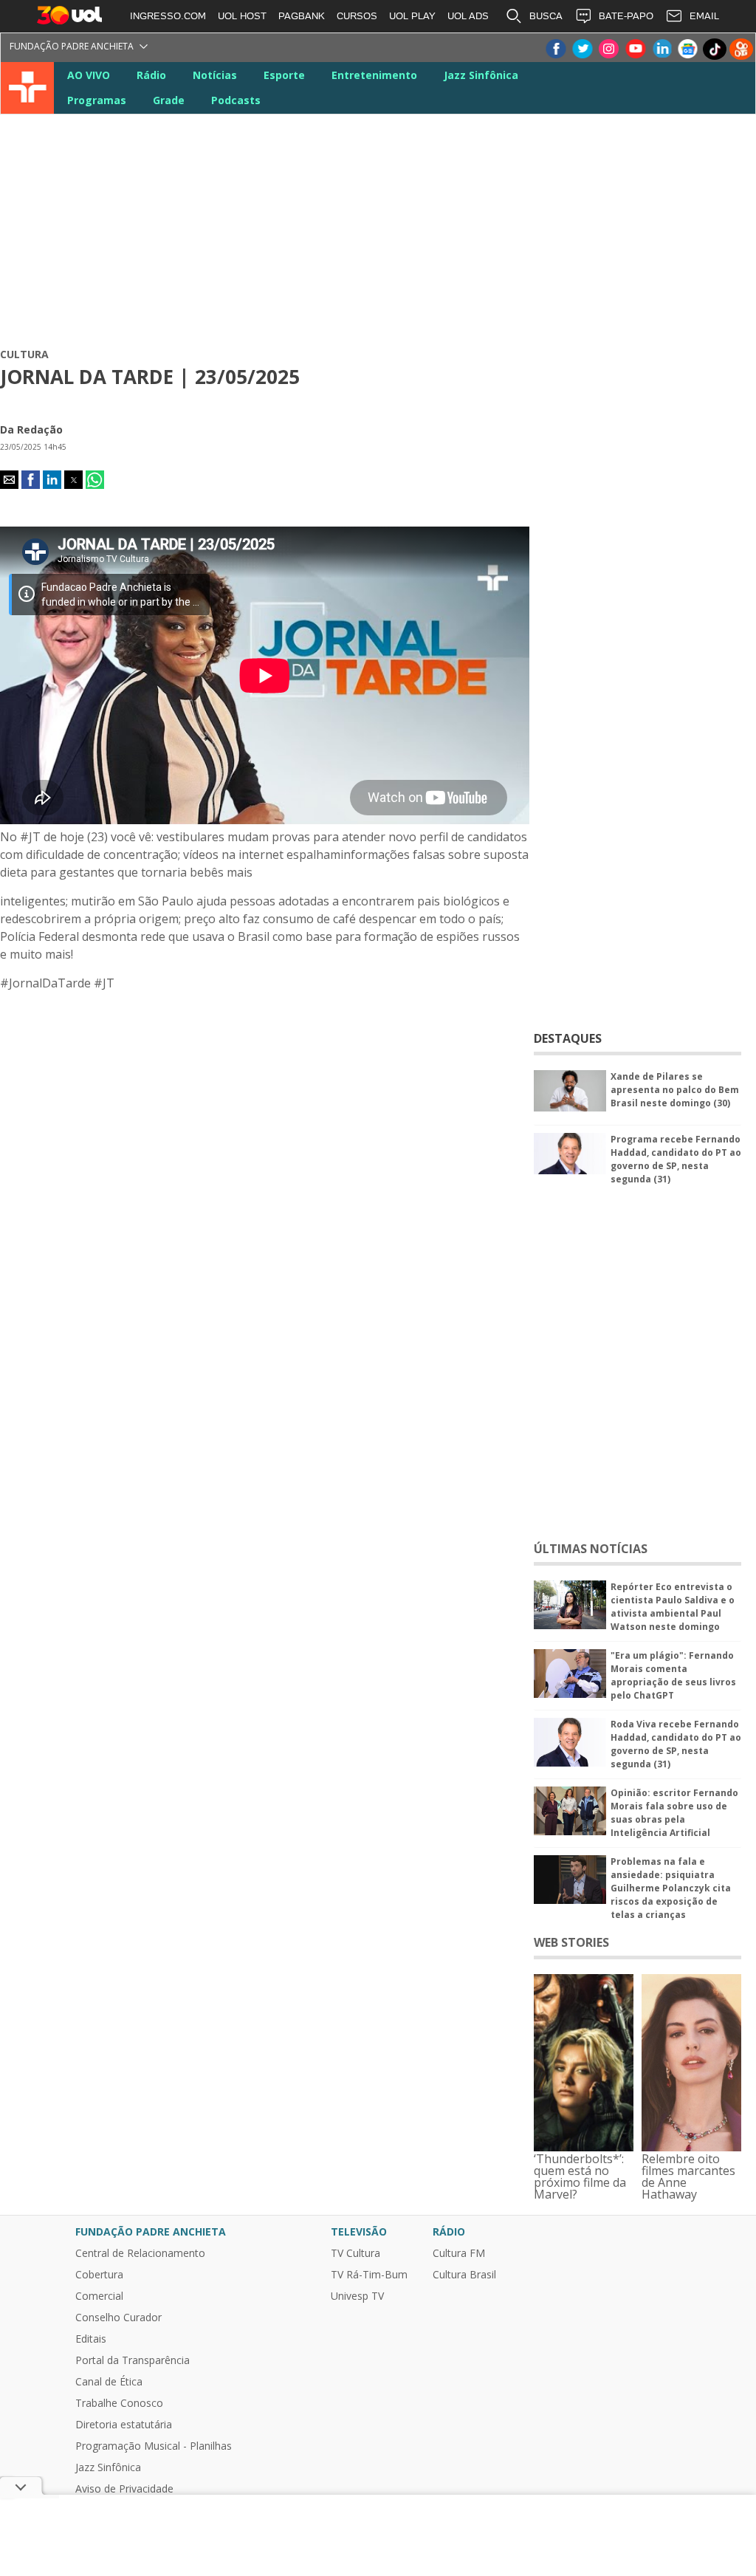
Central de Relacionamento (140, 2253)
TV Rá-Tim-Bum (369, 2275)
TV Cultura (28, 88)
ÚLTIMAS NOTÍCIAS (591, 1549)
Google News (688, 49)
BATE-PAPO (626, 16)
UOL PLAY (412, 16)
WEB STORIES (571, 1942)
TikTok (715, 49)
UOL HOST (242, 16)
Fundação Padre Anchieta (72, 46)
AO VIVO (89, 75)
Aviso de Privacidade (124, 2489)
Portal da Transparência (133, 2360)
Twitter (582, 49)
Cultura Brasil (464, 2275)
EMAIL (704, 16)
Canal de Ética (109, 2382)
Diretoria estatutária (124, 2425)
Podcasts (236, 100)
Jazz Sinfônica (481, 75)
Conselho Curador (118, 2318)
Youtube (635, 49)
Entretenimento (374, 75)
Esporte (284, 75)
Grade (169, 100)
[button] (9, 480)
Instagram (608, 49)
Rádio (151, 75)
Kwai (741, 49)
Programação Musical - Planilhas (154, 2446)
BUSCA (546, 16)
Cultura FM (459, 2253)
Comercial (99, 2296)
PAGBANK (302, 16)
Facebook (555, 49)
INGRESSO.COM (168, 16)
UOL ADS (468, 16)
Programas (97, 100)
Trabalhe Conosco (119, 2403)
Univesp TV (357, 2296)
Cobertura (99, 2275)
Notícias (215, 75)
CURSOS (357, 16)
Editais (91, 2339)
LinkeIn (661, 49)
